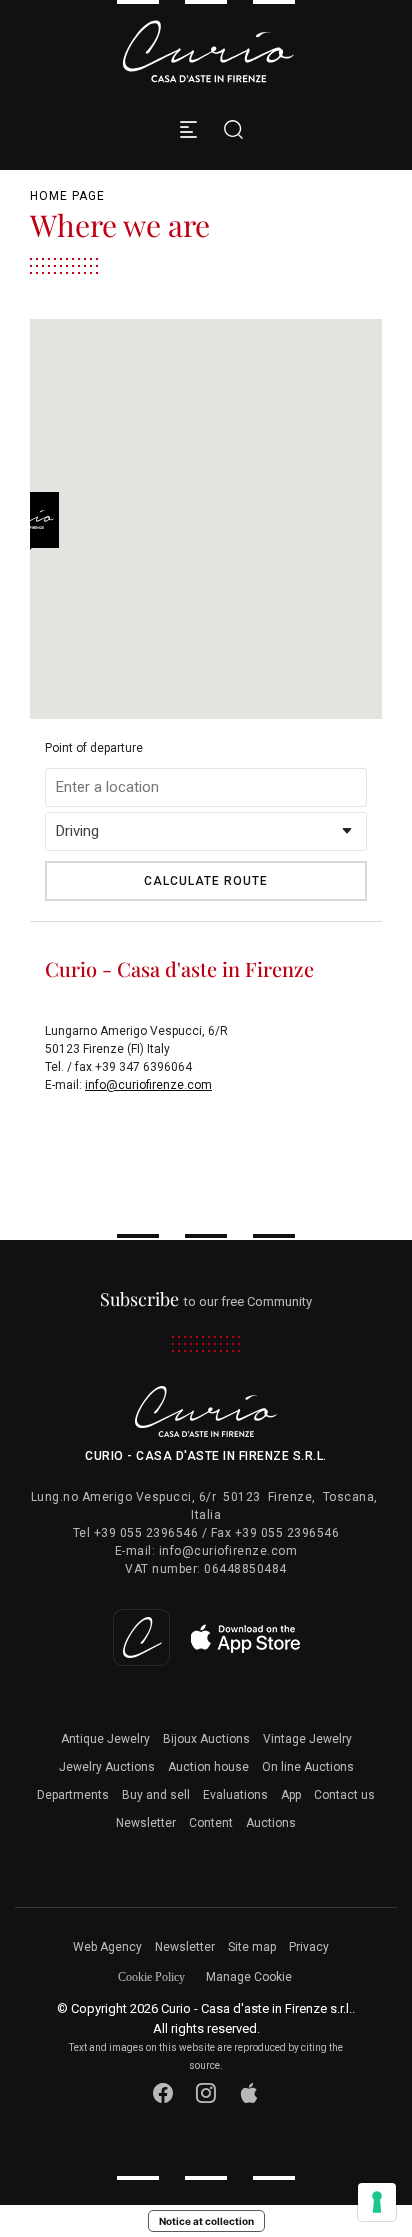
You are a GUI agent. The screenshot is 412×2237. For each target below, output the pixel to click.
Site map (252, 1947)
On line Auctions (308, 1767)
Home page (67, 196)
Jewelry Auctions (107, 1767)
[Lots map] (206, 1637)
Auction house (208, 1767)
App (291, 1795)
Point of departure (94, 748)
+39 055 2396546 (146, 1533)
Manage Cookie (249, 1977)
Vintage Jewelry (307, 1739)
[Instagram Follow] (206, 2092)
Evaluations (235, 1795)
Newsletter (146, 1823)
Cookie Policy (151, 1977)
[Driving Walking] (206, 831)
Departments (73, 1795)
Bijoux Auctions (206, 1739)
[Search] (228, 129)
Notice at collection (206, 2221)
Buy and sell (156, 1795)
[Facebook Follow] (163, 2092)
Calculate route (206, 881)
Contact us (344, 1795)
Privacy (309, 1947)
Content (211, 1823)
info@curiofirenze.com (148, 1085)
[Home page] (208, 51)
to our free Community (206, 1301)
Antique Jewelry (105, 1739)
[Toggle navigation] (188, 129)
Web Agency (107, 1947)
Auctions (271, 1823)
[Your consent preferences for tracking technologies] (377, 2202)
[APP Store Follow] (249, 2092)
